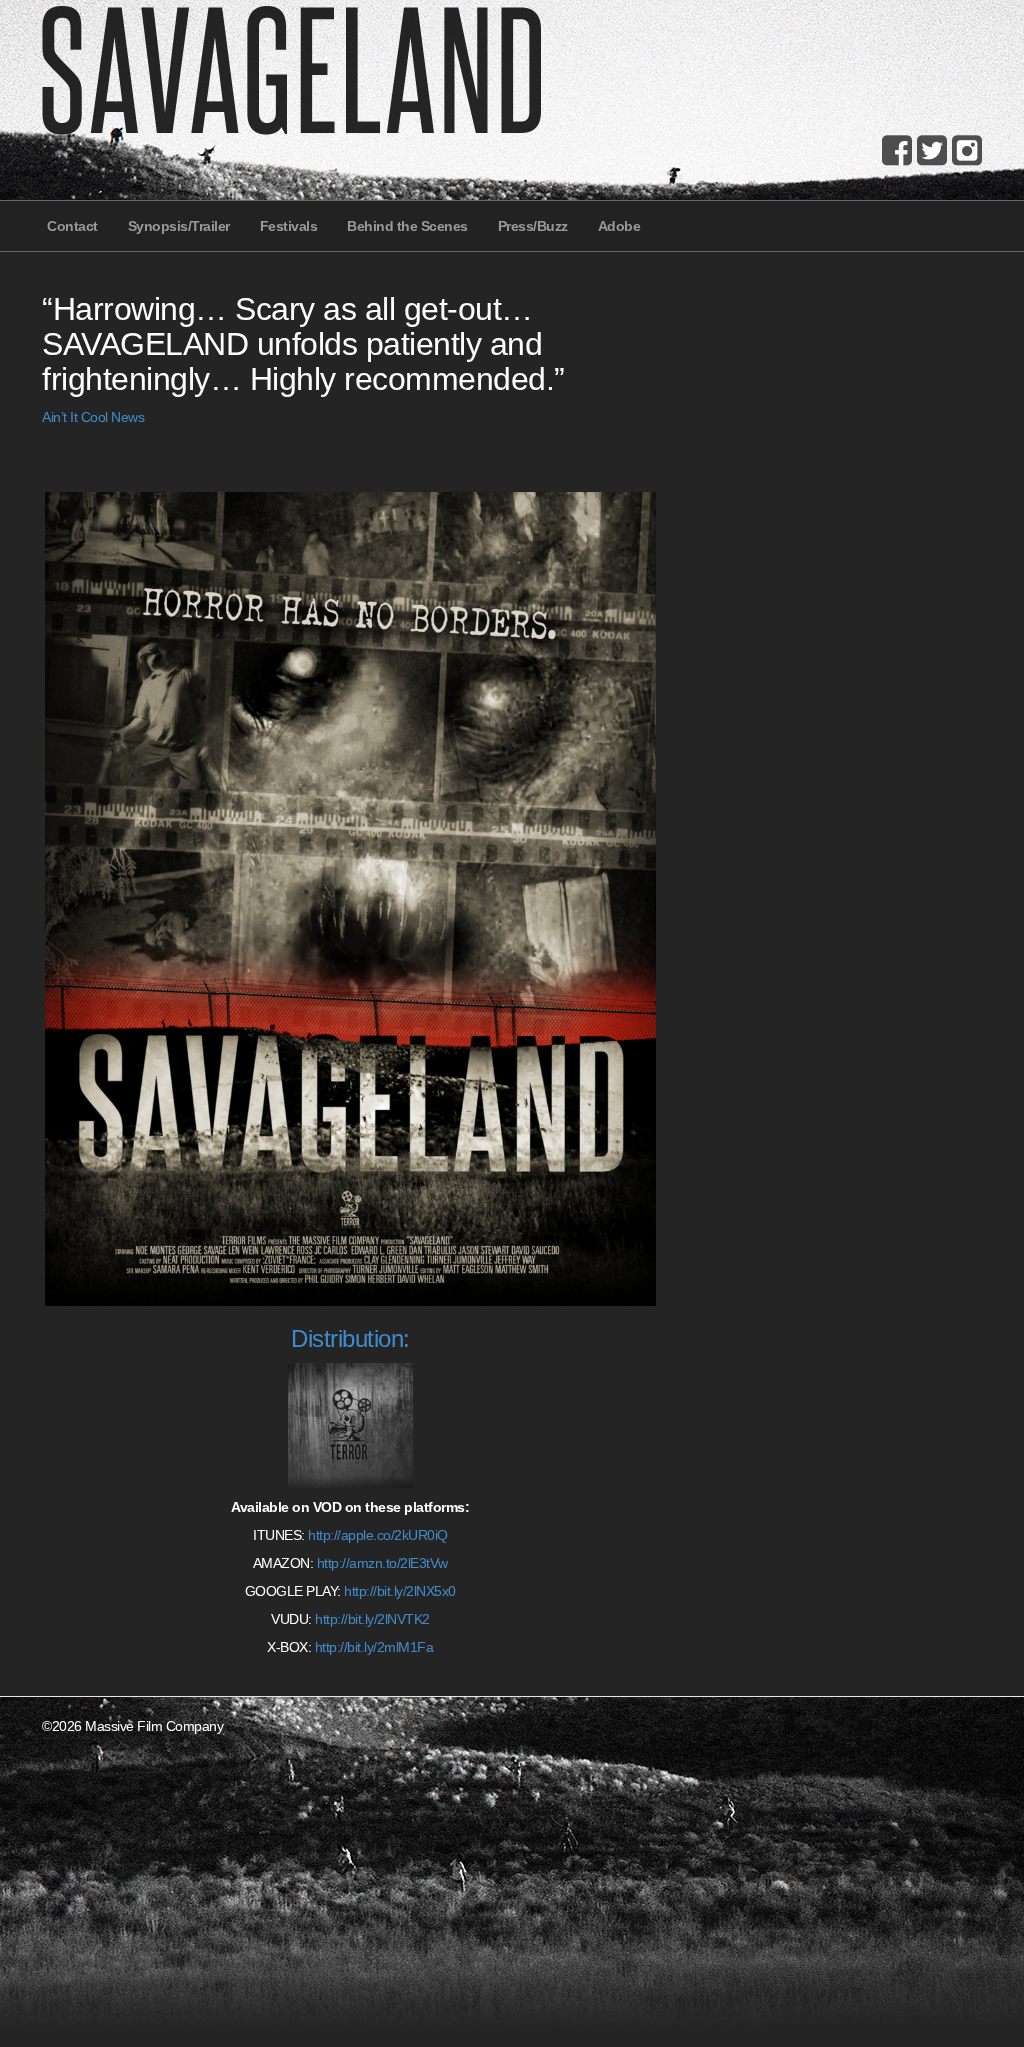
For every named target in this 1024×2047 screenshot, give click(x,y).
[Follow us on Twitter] (932, 150)
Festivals (289, 226)
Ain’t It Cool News (93, 417)
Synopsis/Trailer (179, 226)
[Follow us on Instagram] (967, 150)
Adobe (619, 226)
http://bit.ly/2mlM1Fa (374, 1647)
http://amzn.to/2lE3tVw (382, 1563)
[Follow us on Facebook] (897, 150)
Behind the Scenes (407, 226)
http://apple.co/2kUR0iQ (378, 1535)
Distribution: (350, 1338)
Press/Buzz (533, 226)
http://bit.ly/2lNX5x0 (400, 1591)
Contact (72, 226)
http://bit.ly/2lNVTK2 (372, 1619)
